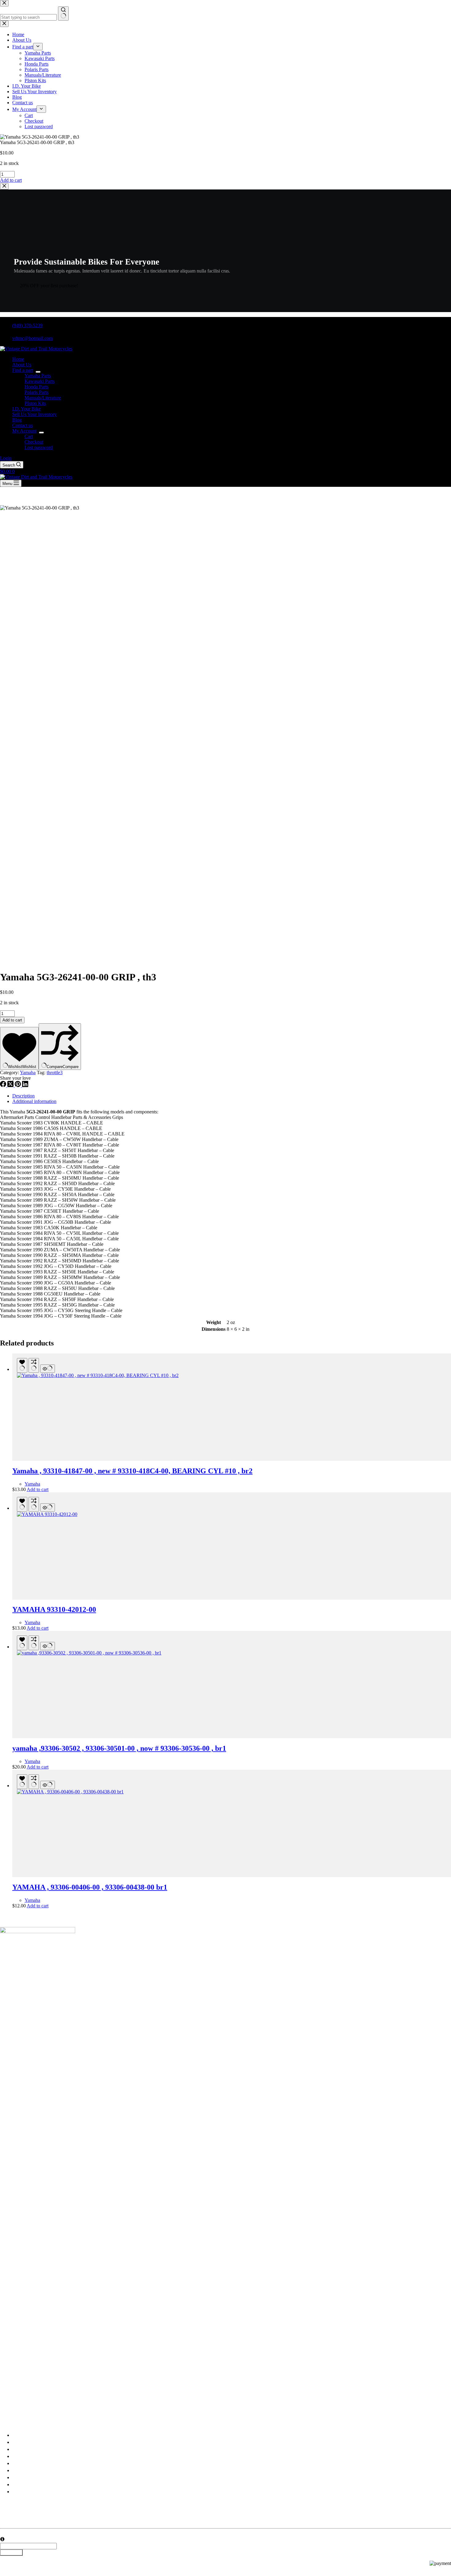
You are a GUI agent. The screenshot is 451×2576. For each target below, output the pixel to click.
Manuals (21, 2477)
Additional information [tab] (34, 1101)
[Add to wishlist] (22, 1365)
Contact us (23, 425)
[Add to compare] (34, 1365)
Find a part (23, 370)
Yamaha (28, 1072)
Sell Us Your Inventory (35, 414)
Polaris (19, 2470)
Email (6, 2534)
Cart (29, 436)
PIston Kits (35, 403)
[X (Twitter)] (11, 1085)
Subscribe (11, 2553)
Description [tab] (23, 1096)
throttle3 (55, 1072)
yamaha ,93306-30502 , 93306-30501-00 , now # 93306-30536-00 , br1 (119, 1748)
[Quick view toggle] (48, 1369)
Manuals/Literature (43, 398)
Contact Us (23, 2484)
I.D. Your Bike (27, 409)
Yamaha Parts (38, 376)
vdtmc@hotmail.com (33, 338)
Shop (17, 2449)
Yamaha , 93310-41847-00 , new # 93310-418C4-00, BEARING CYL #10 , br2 (132, 1471)
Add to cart (12, 1020)
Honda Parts (37, 387)
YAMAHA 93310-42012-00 (54, 1609)
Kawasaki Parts (40, 381)
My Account (24, 431)
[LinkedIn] (25, 1085)
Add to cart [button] (11, 180)
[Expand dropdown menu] (38, 372)
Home (18, 359)
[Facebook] (4, 1085)
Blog (17, 420)
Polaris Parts (37, 392)
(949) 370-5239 (27, 325)
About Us (22, 365)
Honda (19, 2463)
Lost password (39, 447)
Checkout (34, 442)
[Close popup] (4, 186)
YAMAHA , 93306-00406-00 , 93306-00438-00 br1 (90, 1887)
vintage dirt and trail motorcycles (53, 2412)
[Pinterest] (18, 1085)
